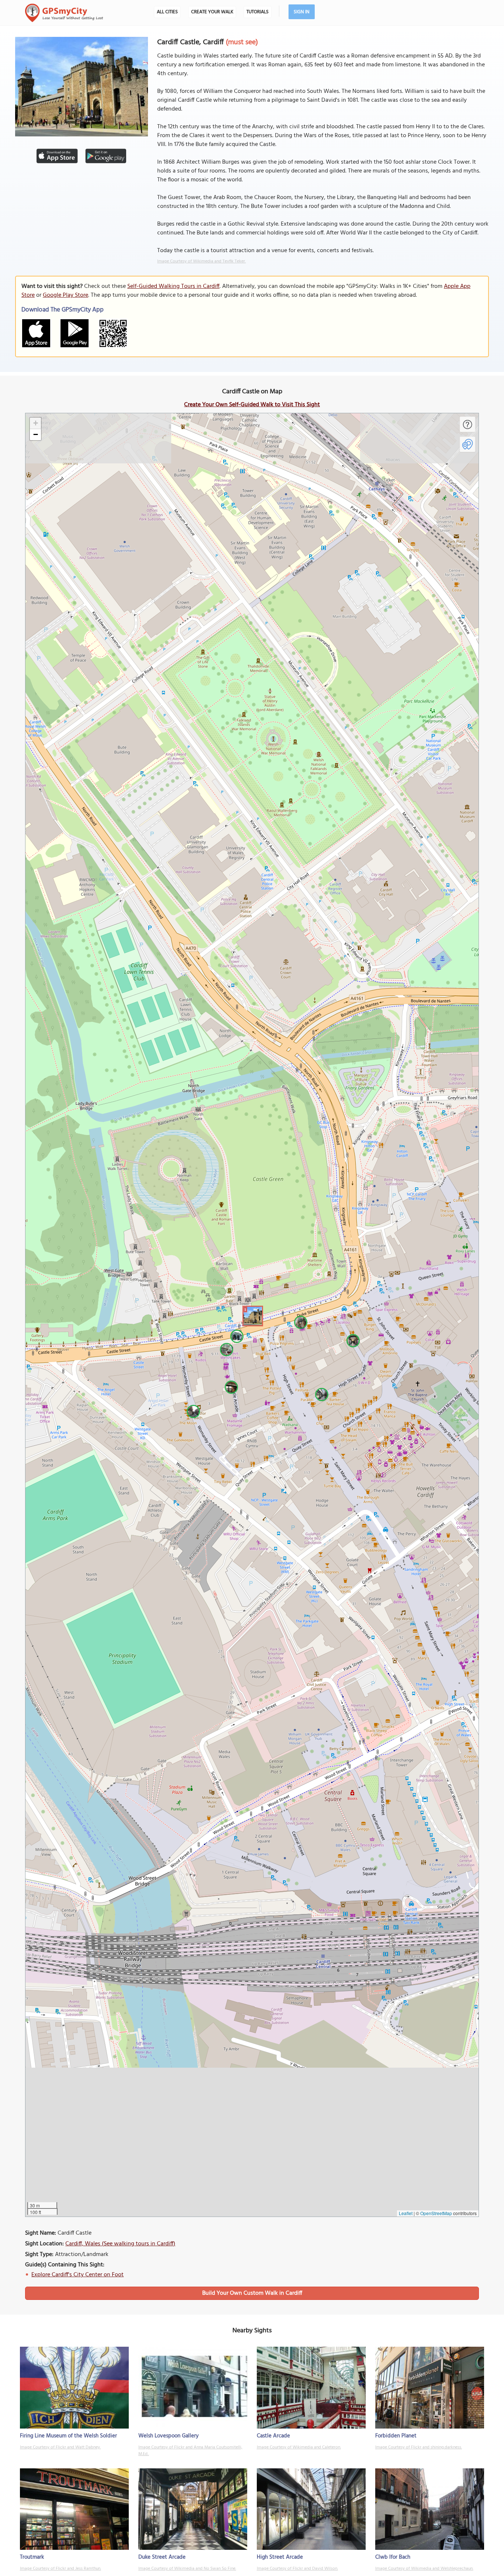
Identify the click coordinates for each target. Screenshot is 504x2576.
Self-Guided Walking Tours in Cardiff (173, 286)
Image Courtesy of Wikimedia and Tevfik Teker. (201, 261)
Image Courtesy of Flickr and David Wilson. (297, 2569)
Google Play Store (65, 295)
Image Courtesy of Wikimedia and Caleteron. (299, 2447)
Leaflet (406, 2213)
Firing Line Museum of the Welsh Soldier (68, 2436)
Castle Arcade (273, 2436)
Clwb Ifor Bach (393, 2557)
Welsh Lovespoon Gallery (168, 2436)
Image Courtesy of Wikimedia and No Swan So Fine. (187, 2569)
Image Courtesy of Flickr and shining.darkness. (419, 2447)
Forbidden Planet (396, 2436)
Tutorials (258, 12)
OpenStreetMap (436, 2213)
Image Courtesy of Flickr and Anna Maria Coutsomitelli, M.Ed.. (190, 2451)
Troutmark (32, 2557)
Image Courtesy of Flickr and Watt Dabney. (60, 2447)
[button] (252, 1315)
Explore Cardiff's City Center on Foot (77, 2275)
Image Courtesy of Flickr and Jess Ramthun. (61, 2569)
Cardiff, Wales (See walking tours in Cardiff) (120, 2244)
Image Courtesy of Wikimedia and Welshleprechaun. (424, 2569)
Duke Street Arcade (162, 2557)
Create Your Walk (212, 12)
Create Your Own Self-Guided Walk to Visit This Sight (252, 405)
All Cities (167, 12)
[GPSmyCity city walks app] (64, 13)
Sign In (302, 12)
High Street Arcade (280, 2557)
